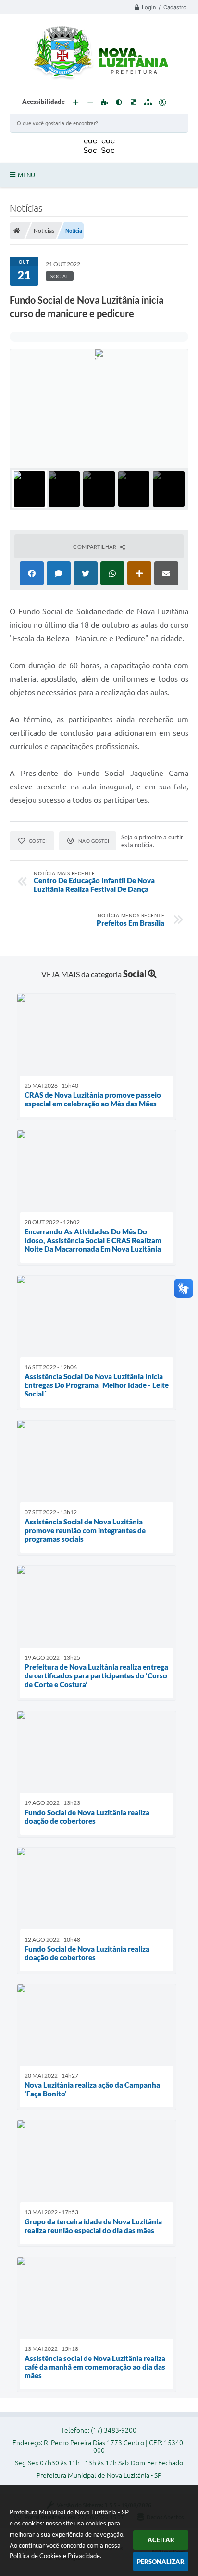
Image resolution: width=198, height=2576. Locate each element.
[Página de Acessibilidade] (162, 102)
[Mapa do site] (148, 102)
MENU (26, 175)
